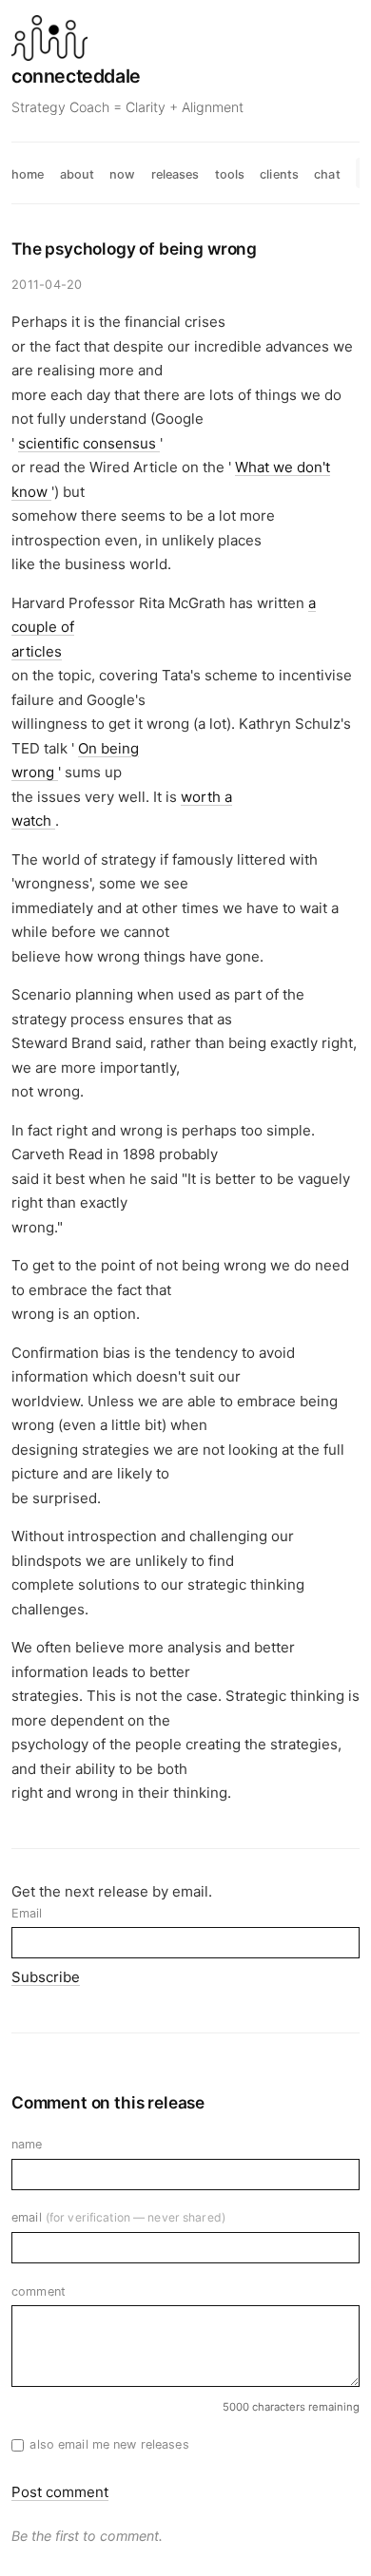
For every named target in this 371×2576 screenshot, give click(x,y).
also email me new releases (109, 2444)
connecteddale (76, 76)
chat (327, 174)
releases (176, 174)
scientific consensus (89, 443)
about (78, 174)
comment (39, 2291)
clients (279, 174)
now (122, 174)
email (118, 2217)
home (28, 174)
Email (27, 1913)
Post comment (60, 2492)
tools (230, 174)
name (27, 2144)
